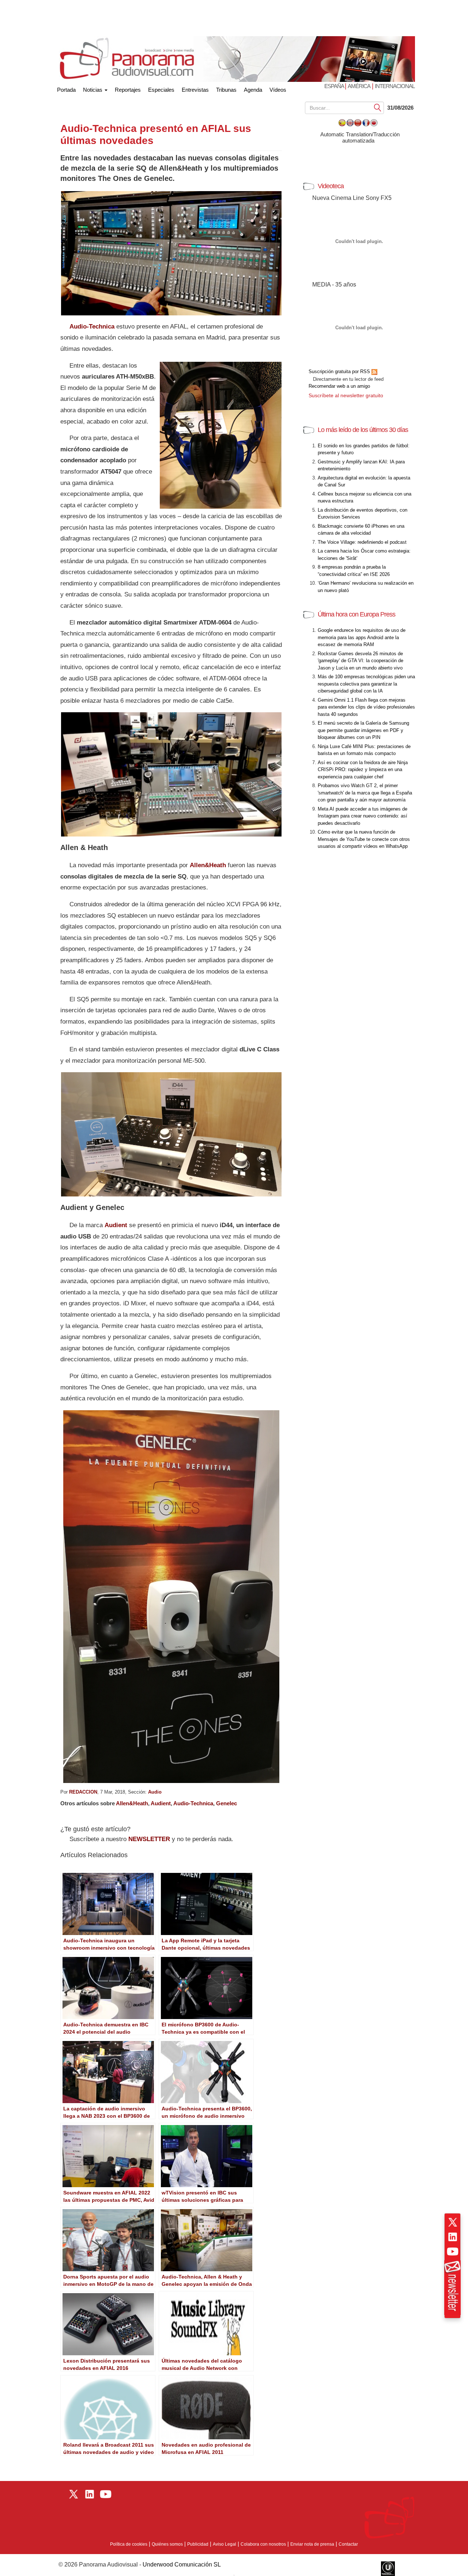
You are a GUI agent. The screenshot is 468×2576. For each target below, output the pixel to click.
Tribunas (226, 90)
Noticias (93, 90)
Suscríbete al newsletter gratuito (346, 395)
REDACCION (83, 1792)
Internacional (395, 86)
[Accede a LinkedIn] (453, 2237)
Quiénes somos (167, 2544)
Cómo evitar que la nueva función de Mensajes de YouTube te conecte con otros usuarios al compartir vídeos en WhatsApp (364, 839)
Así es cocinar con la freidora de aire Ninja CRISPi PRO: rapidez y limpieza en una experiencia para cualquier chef (363, 770)
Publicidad (198, 2544)
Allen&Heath (208, 865)
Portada (66, 88)
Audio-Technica (193, 1803)
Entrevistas (195, 90)
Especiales (161, 90)
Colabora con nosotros (263, 2544)
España (335, 86)
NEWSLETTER (149, 1839)
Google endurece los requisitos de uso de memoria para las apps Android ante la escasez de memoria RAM (362, 637)
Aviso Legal (224, 2544)
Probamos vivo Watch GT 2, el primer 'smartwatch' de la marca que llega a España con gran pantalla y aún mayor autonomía (365, 793)
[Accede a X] (453, 2222)
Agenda (253, 90)
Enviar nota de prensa (312, 2544)
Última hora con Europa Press (356, 614)
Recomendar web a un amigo (339, 386)
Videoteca (331, 186)
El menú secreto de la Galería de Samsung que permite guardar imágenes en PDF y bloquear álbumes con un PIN (363, 730)
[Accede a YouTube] (453, 2251)
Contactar (348, 2544)
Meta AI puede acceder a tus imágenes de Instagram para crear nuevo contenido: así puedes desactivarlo (363, 816)
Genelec (227, 1803)
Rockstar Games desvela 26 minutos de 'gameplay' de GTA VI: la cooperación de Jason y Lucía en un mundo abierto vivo (361, 661)
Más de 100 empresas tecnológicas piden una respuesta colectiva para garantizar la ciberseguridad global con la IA (366, 684)
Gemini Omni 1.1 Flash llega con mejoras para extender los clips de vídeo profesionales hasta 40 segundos (366, 707)
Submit (378, 107)
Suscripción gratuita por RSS (340, 371)
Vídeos (278, 90)
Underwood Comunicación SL (182, 2564)
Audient (161, 1803)
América (359, 86)
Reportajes (128, 90)
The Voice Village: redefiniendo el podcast (362, 542)
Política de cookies (129, 2544)
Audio (155, 1792)
